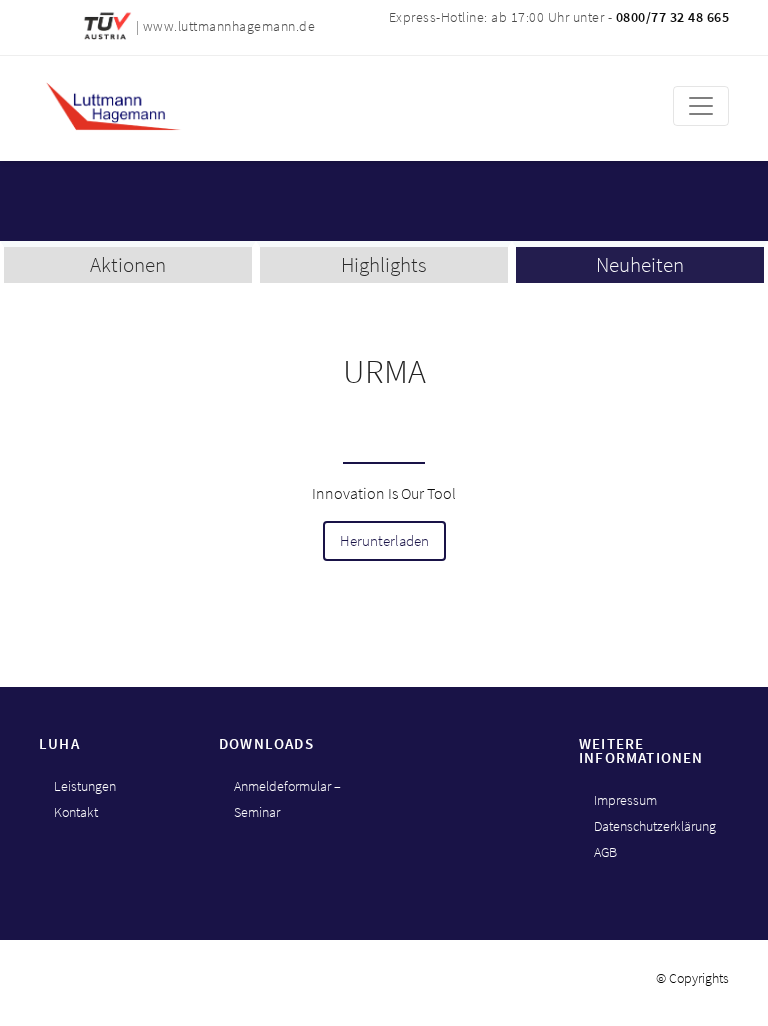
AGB (605, 852)
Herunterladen (384, 541)
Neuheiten (640, 264)
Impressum (625, 800)
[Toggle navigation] (701, 106)
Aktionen (128, 264)
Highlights (384, 264)
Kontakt (76, 812)
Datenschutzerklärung (655, 826)
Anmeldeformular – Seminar (287, 799)
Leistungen (85, 786)
